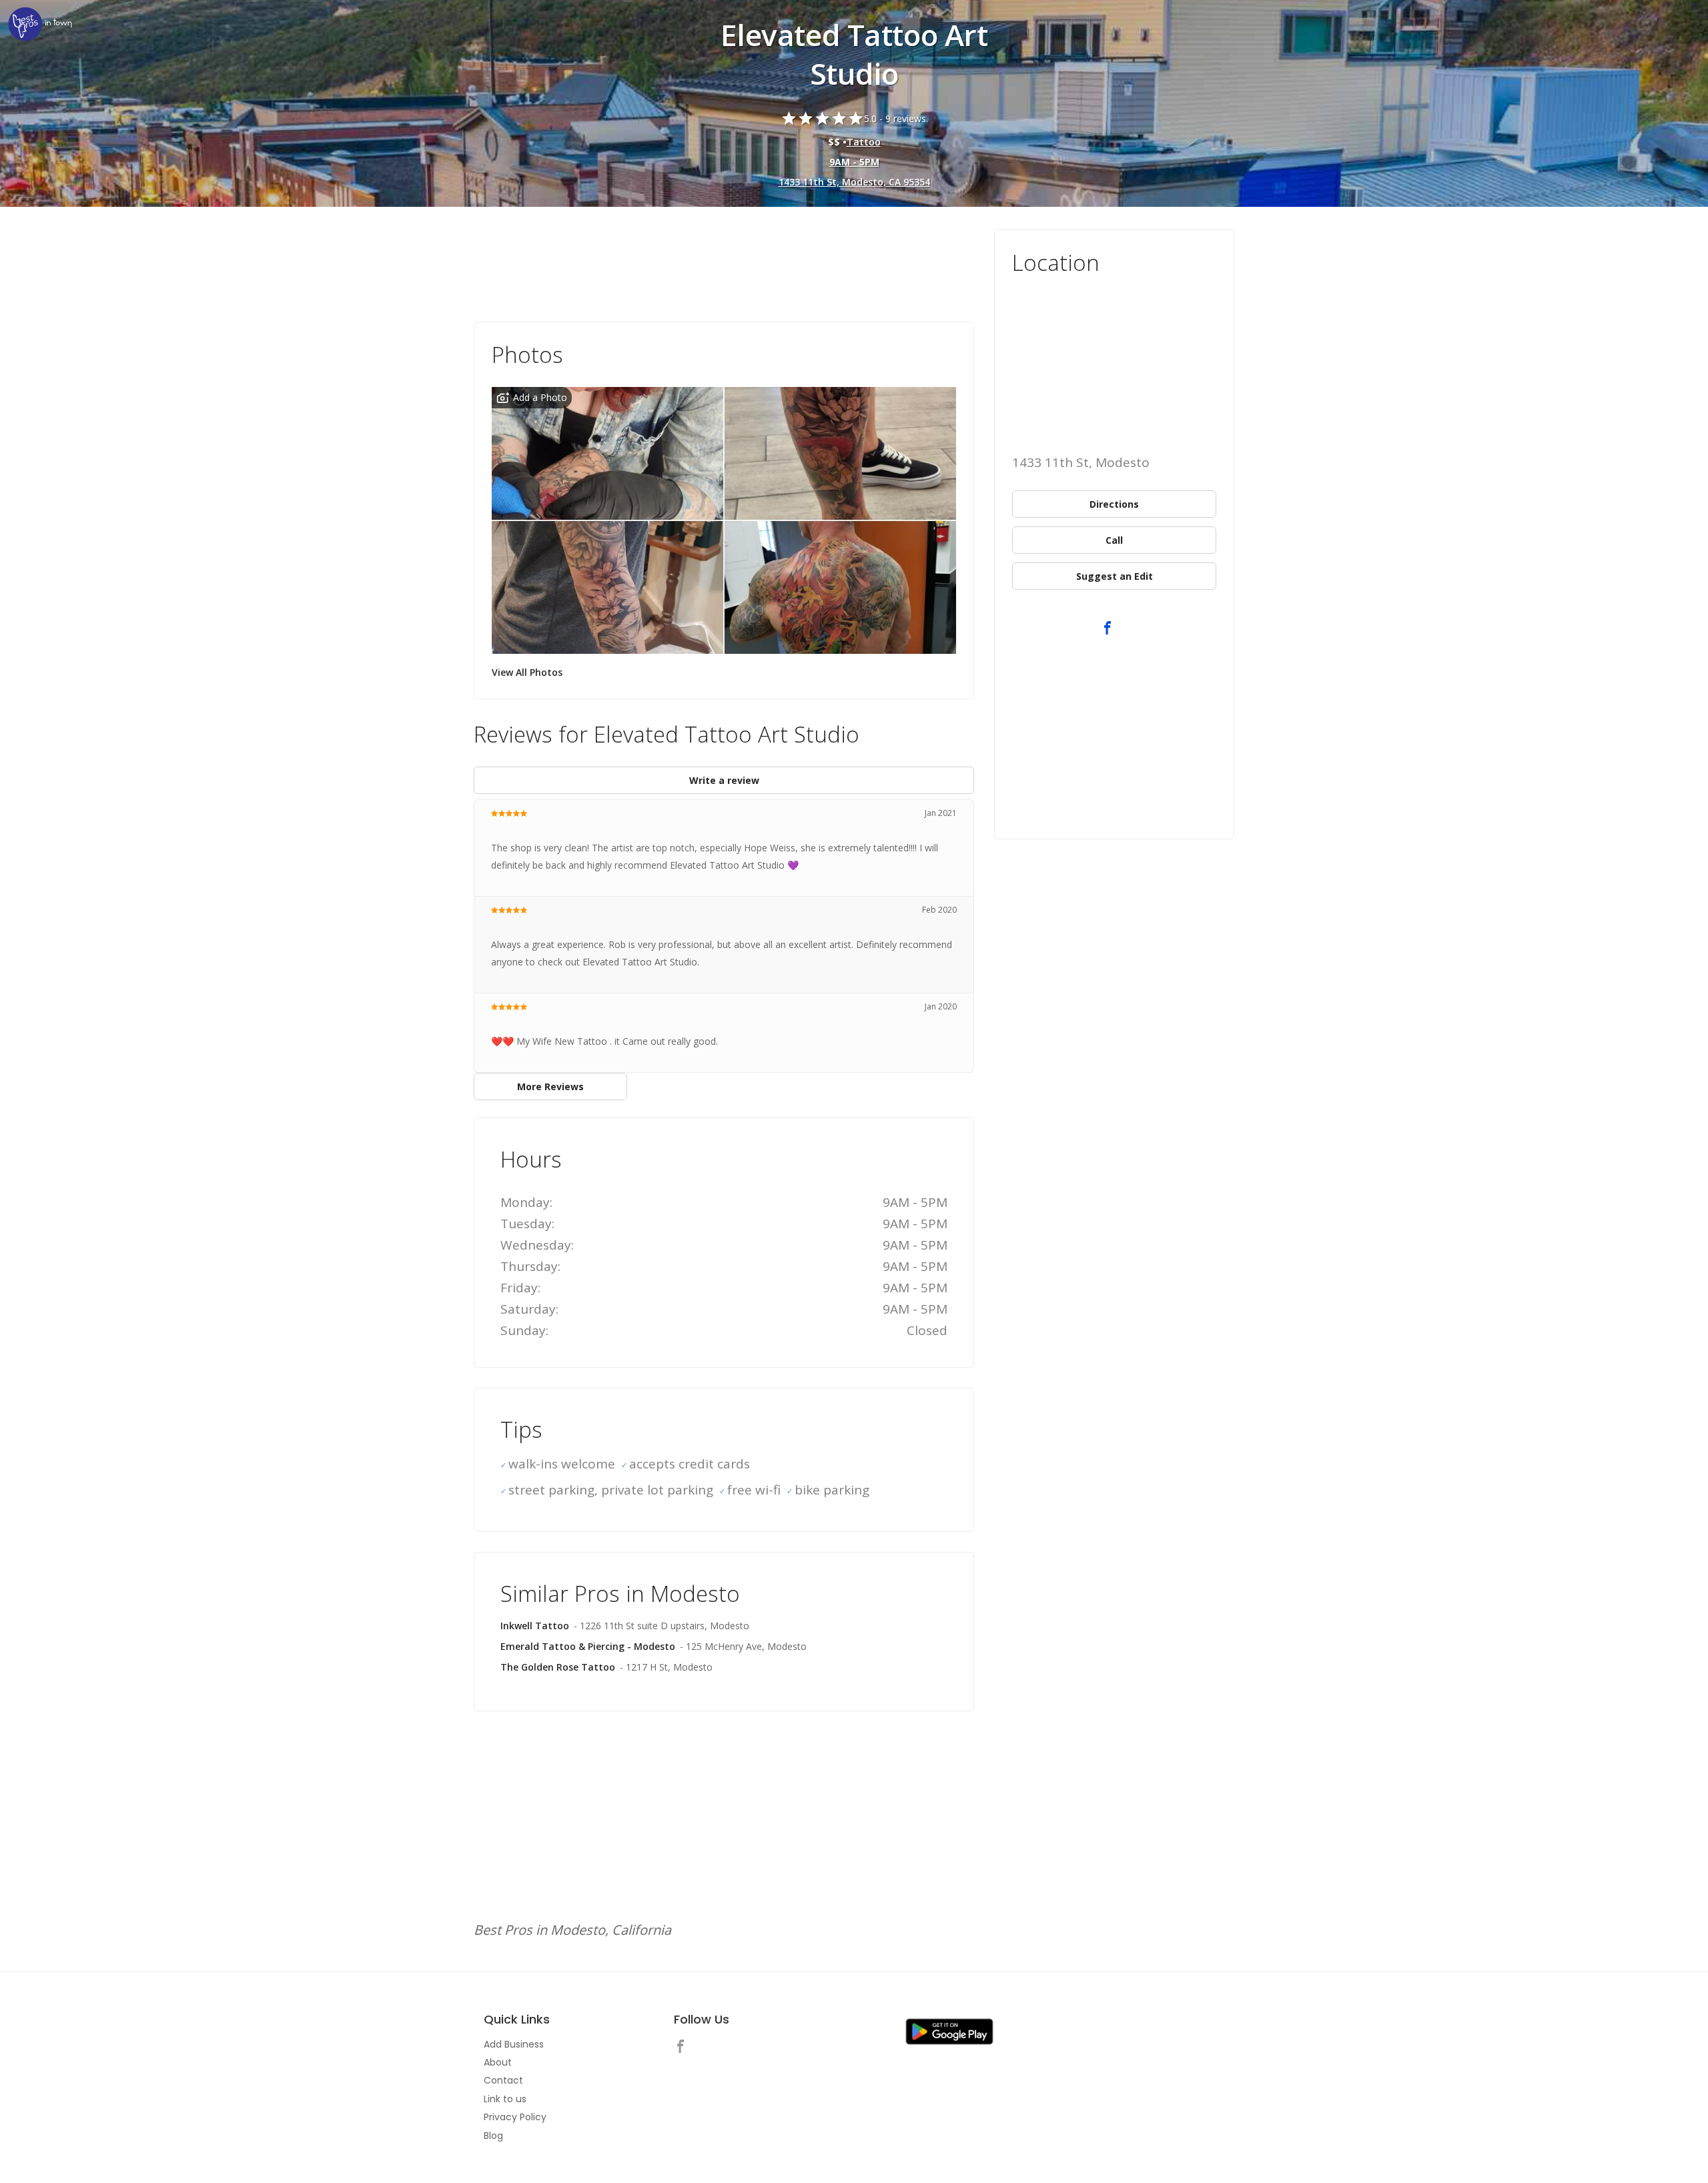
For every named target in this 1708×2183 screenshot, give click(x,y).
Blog (493, 2136)
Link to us (505, 2099)
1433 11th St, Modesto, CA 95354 (854, 182)
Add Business (514, 2044)
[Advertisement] (724, 266)
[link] (40, 25)
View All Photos (527, 672)
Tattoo (864, 142)
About (498, 2062)
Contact (503, 2080)
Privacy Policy (515, 2117)
